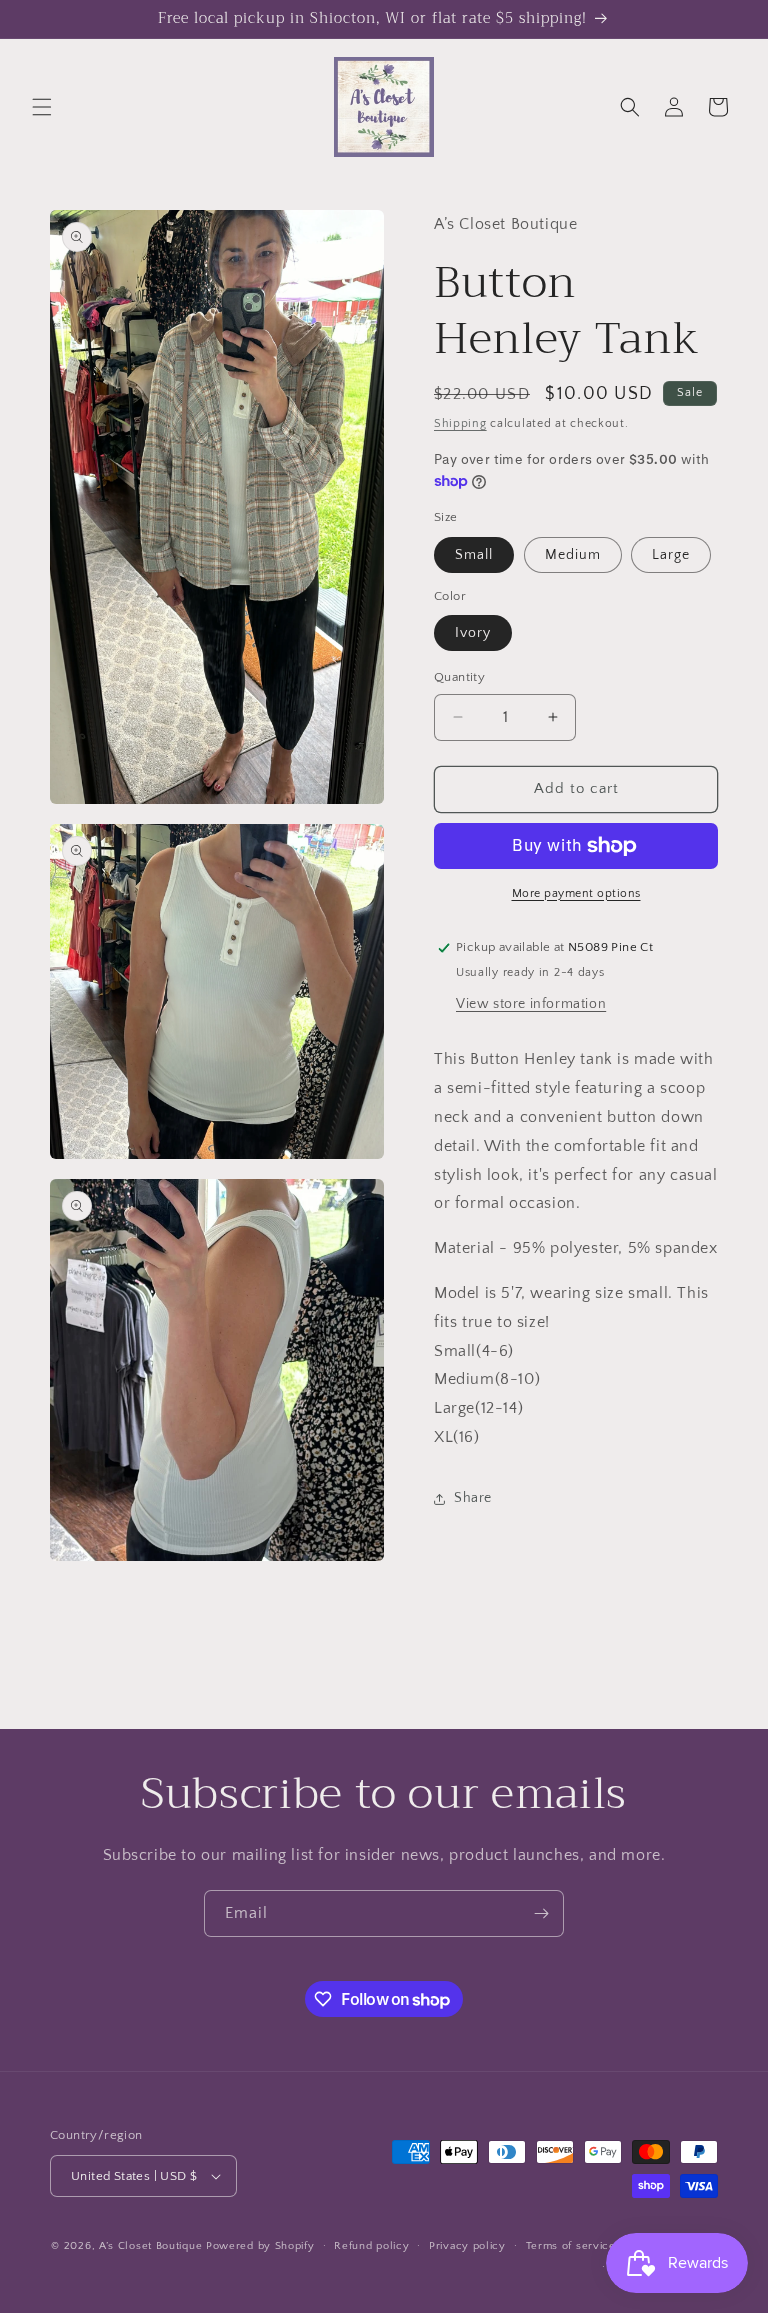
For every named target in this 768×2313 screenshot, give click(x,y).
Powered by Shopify (260, 2246)
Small (474, 555)
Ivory (473, 633)
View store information (531, 1004)
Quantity (459, 677)
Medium (573, 555)
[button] (42, 107)
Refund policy (371, 2246)
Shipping (460, 423)
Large (671, 555)
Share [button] (473, 1498)
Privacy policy (467, 2246)
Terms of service (571, 2246)
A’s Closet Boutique (150, 2246)
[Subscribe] (541, 1913)
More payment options (576, 893)
